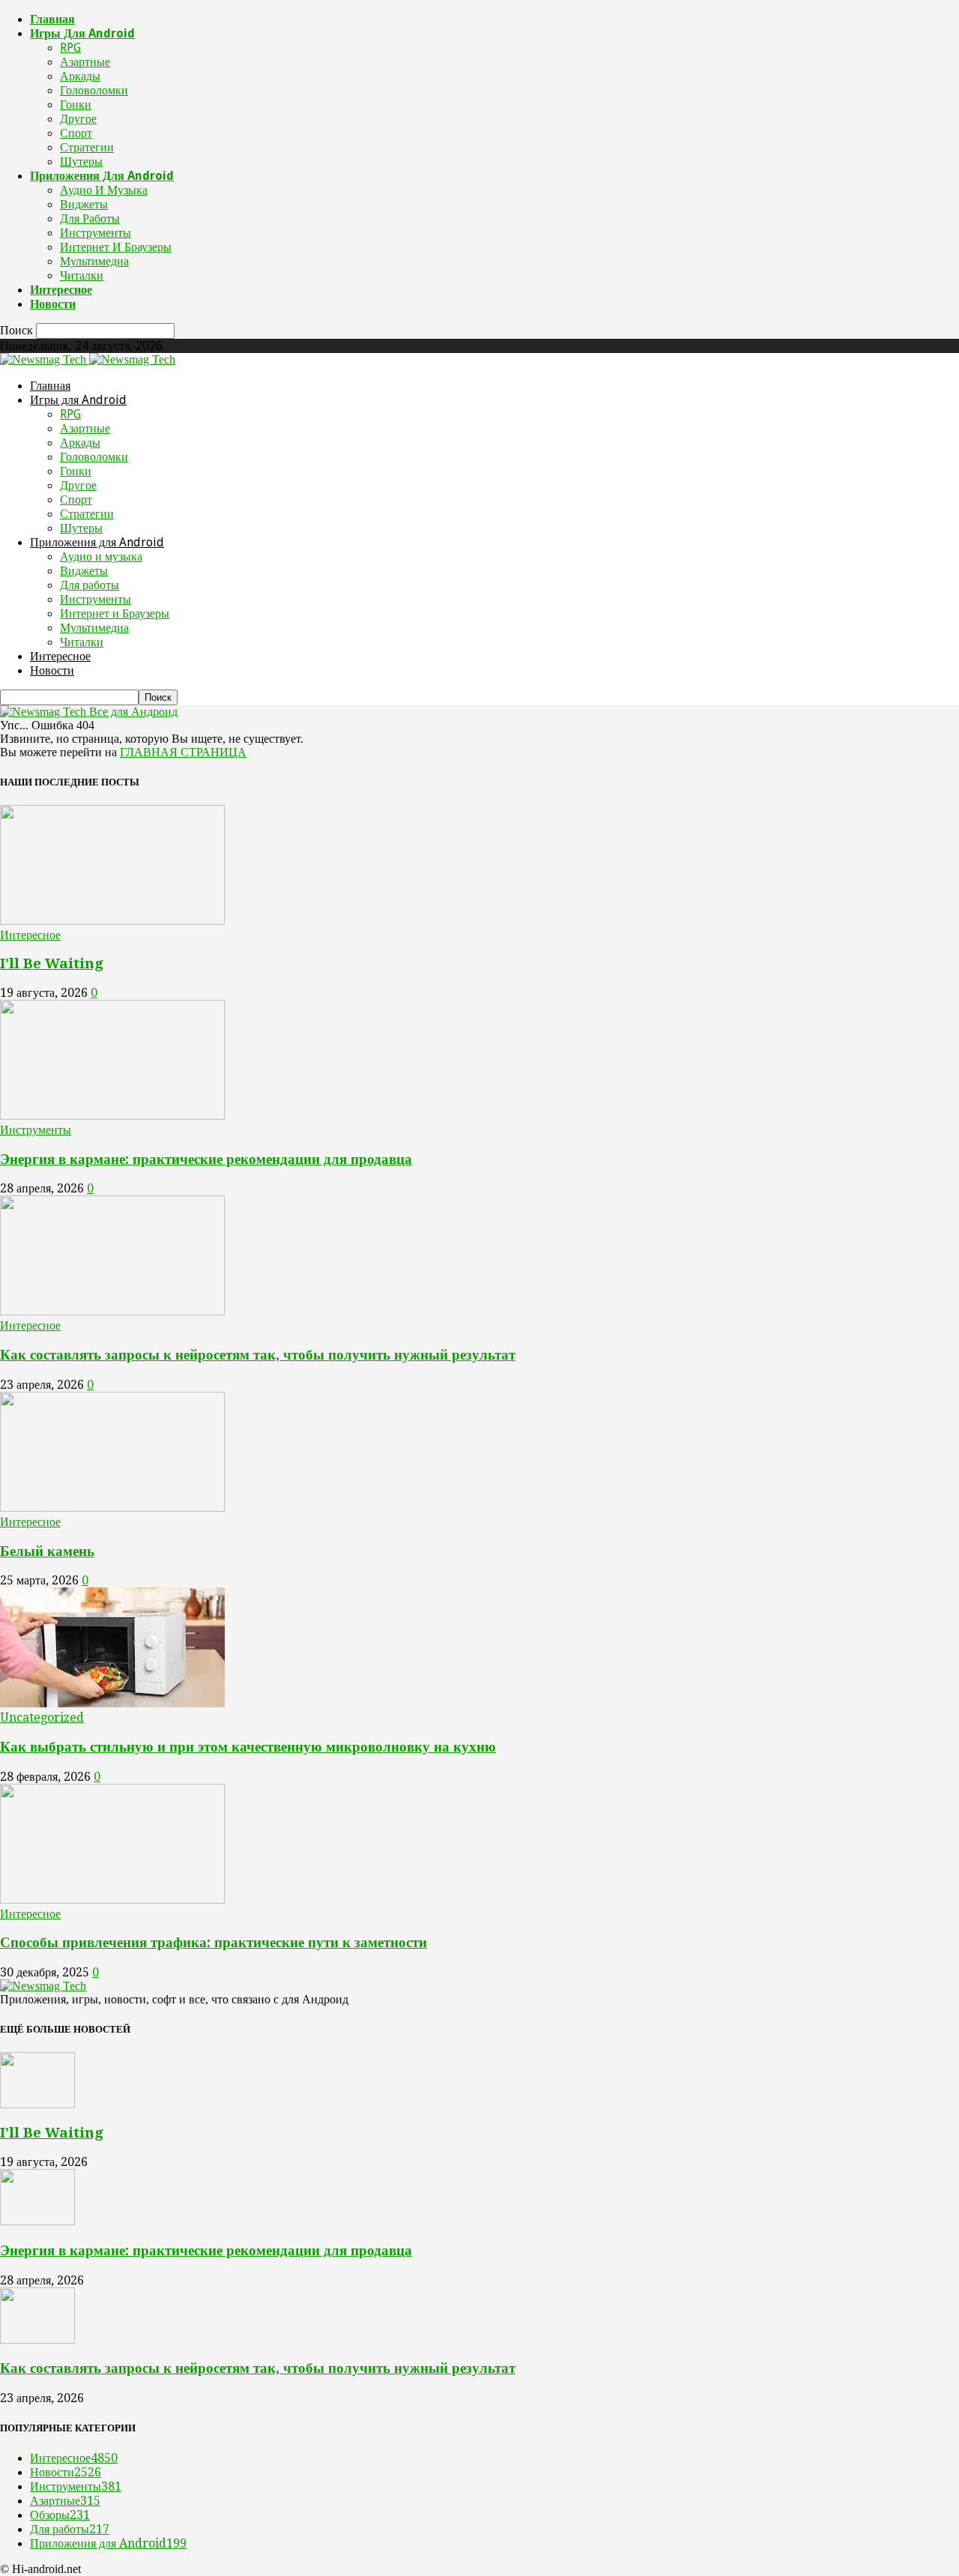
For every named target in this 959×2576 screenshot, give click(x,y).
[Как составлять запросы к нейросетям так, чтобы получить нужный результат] (112, 1311)
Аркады (80, 76)
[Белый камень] (112, 1508)
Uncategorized (42, 1717)
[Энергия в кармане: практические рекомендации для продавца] (112, 1116)
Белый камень (47, 1551)
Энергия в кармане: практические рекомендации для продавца (206, 1159)
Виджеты (84, 204)
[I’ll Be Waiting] (112, 921)
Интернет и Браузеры (116, 247)
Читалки (82, 275)
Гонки (76, 105)
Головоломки (94, 90)
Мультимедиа (94, 261)
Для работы (90, 218)
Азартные (85, 62)
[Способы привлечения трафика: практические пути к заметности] (112, 1900)
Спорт (76, 133)
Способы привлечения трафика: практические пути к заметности (214, 1942)
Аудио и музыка (104, 190)
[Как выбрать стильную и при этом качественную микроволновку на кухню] (112, 1703)
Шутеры (81, 162)
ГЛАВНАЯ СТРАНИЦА (183, 752)
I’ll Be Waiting (52, 963)
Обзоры (60, 2515)
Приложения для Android (102, 176)
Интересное (61, 290)
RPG (70, 48)
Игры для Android (82, 33)
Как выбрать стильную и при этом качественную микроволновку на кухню (248, 1747)
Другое (78, 119)
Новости (53, 304)
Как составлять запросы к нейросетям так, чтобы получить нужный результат (258, 1355)
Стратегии (87, 147)
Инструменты (96, 233)
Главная (52, 19)
